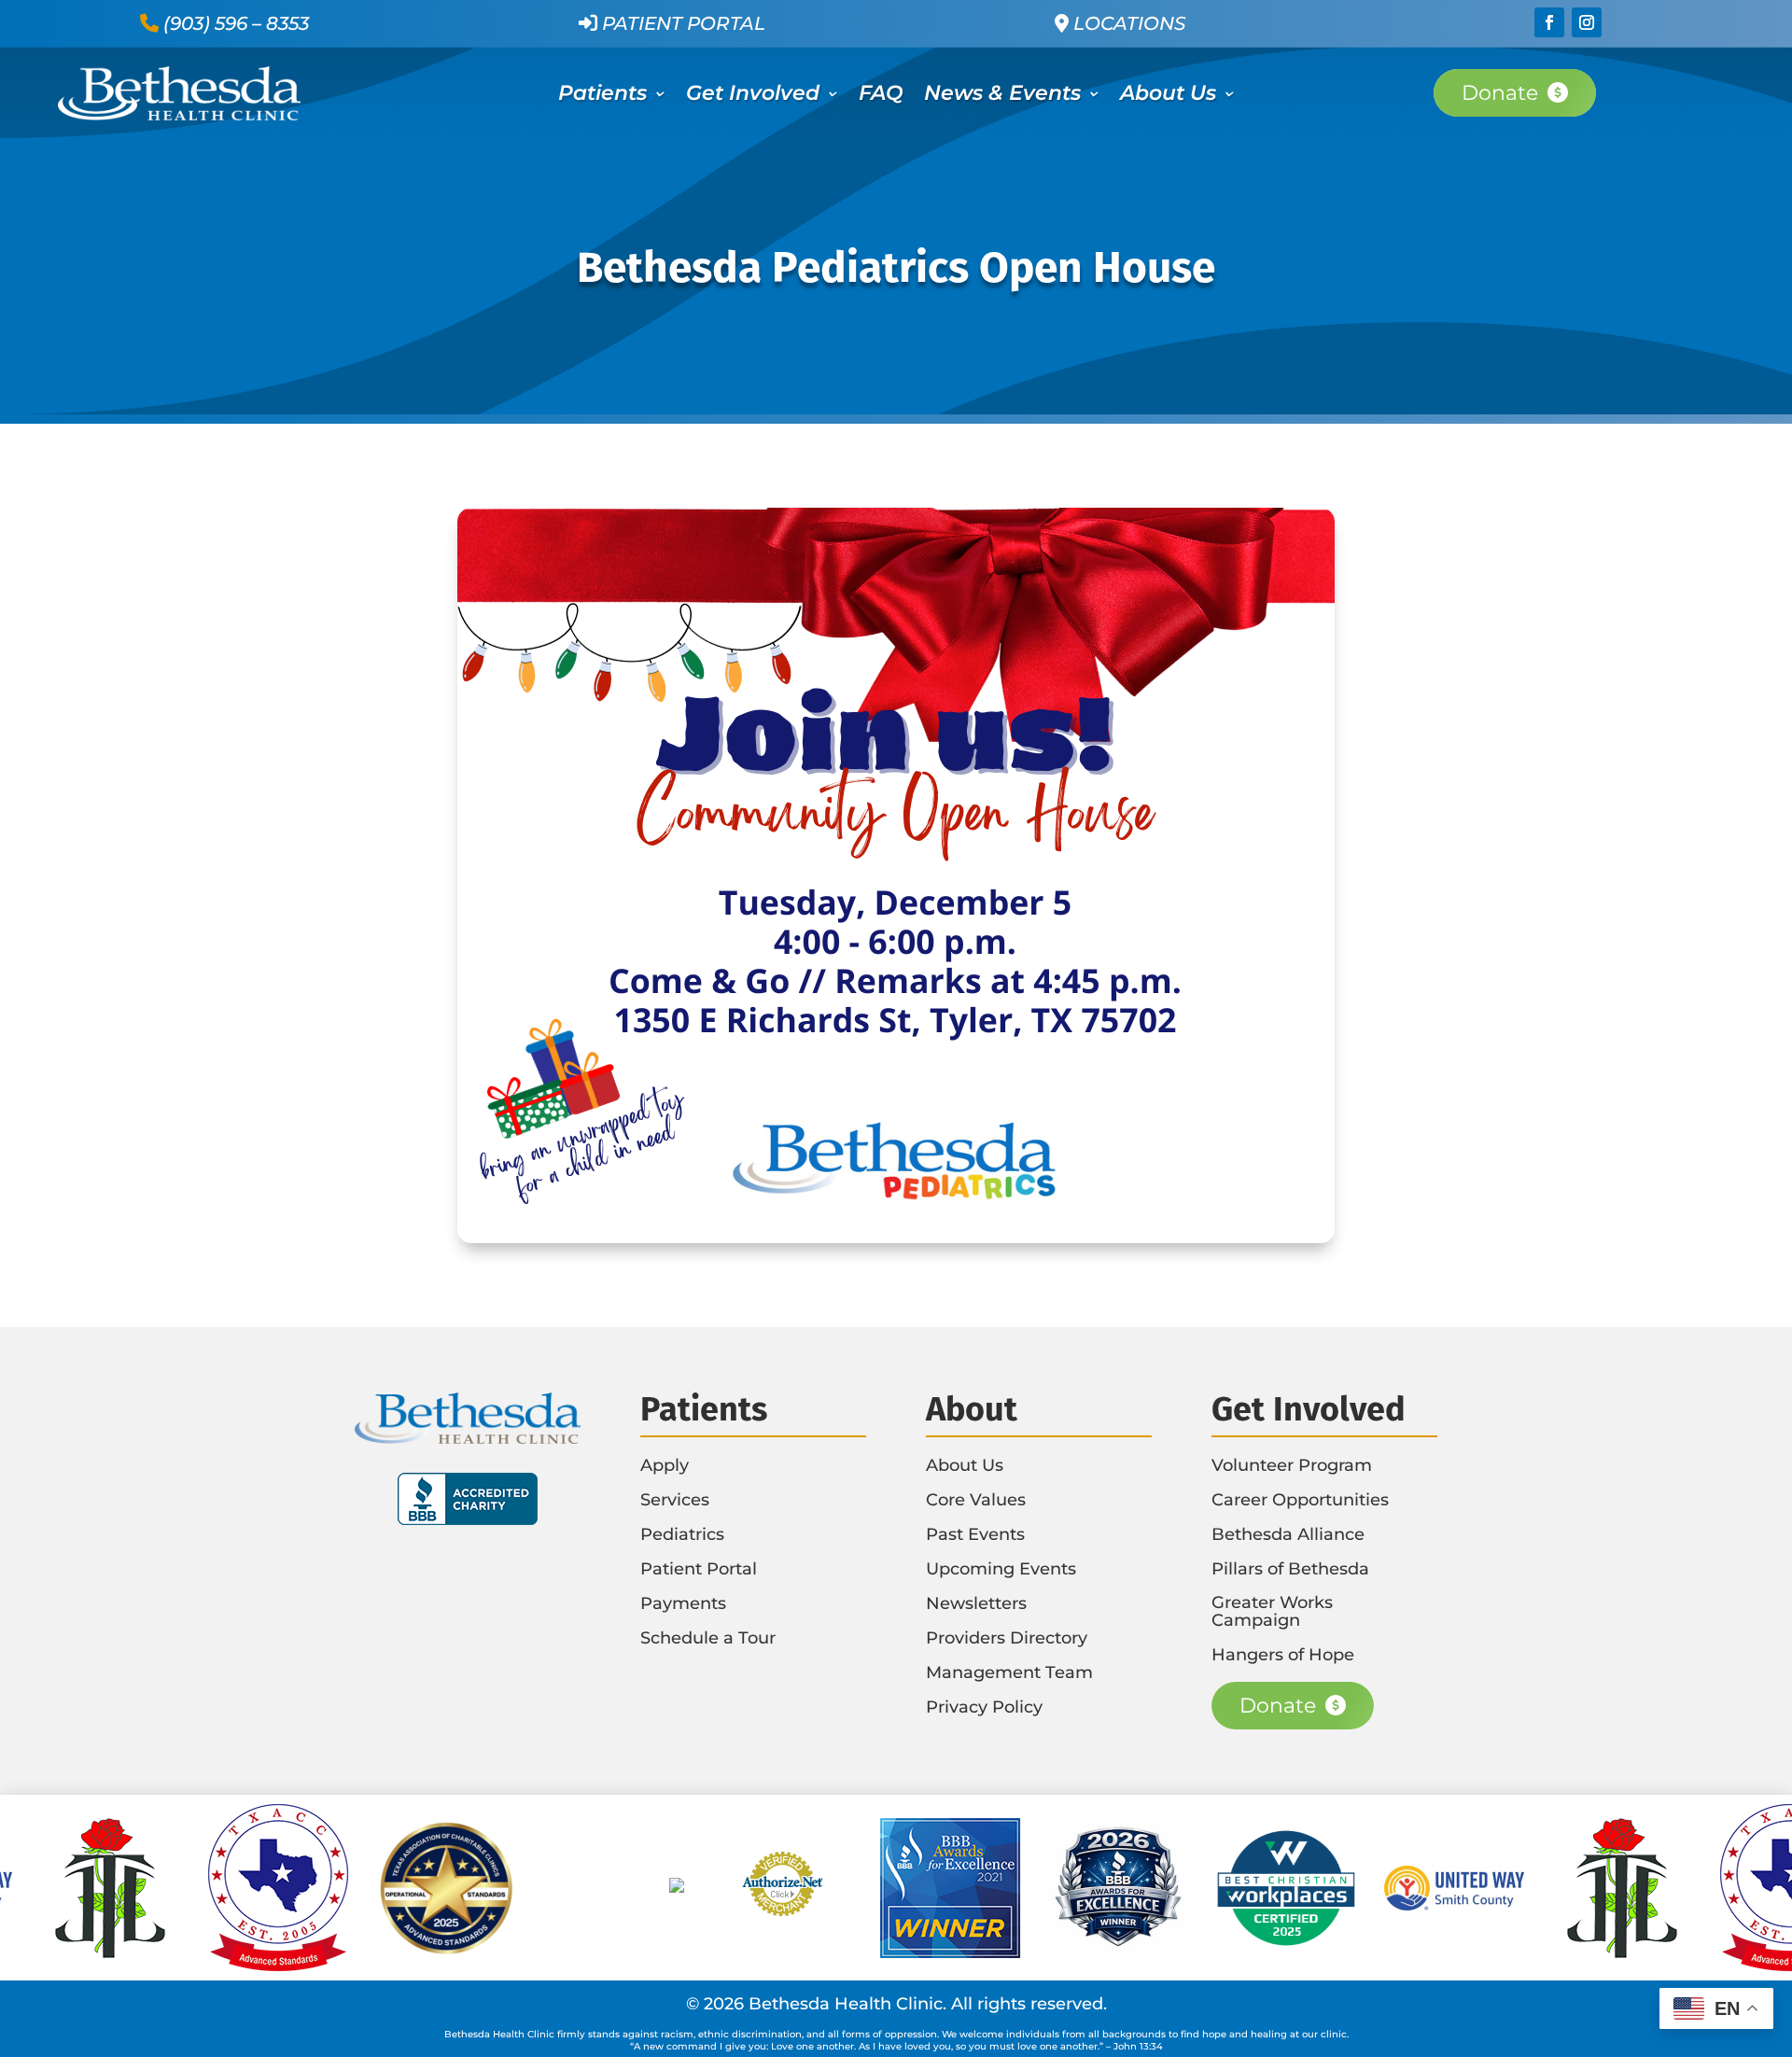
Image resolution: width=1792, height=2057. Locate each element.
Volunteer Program (1292, 1465)
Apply (665, 1465)
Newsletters (976, 1603)
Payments (683, 1603)
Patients (602, 96)
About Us (1168, 96)
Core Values (976, 1500)
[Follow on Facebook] (1549, 22)
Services (675, 1500)
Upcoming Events (1001, 1569)
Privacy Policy (984, 1707)
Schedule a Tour (708, 1638)
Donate (1500, 93)
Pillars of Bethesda (1290, 1569)
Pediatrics (682, 1534)
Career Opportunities (1300, 1500)
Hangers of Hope (1283, 1655)
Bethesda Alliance (1288, 1534)
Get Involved (753, 96)
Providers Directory (1007, 1638)
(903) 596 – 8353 (236, 23)
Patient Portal (681, 23)
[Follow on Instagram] (1587, 22)
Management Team (1009, 1672)
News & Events (1002, 96)
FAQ (881, 96)
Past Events (975, 1534)
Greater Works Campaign (1272, 1611)
